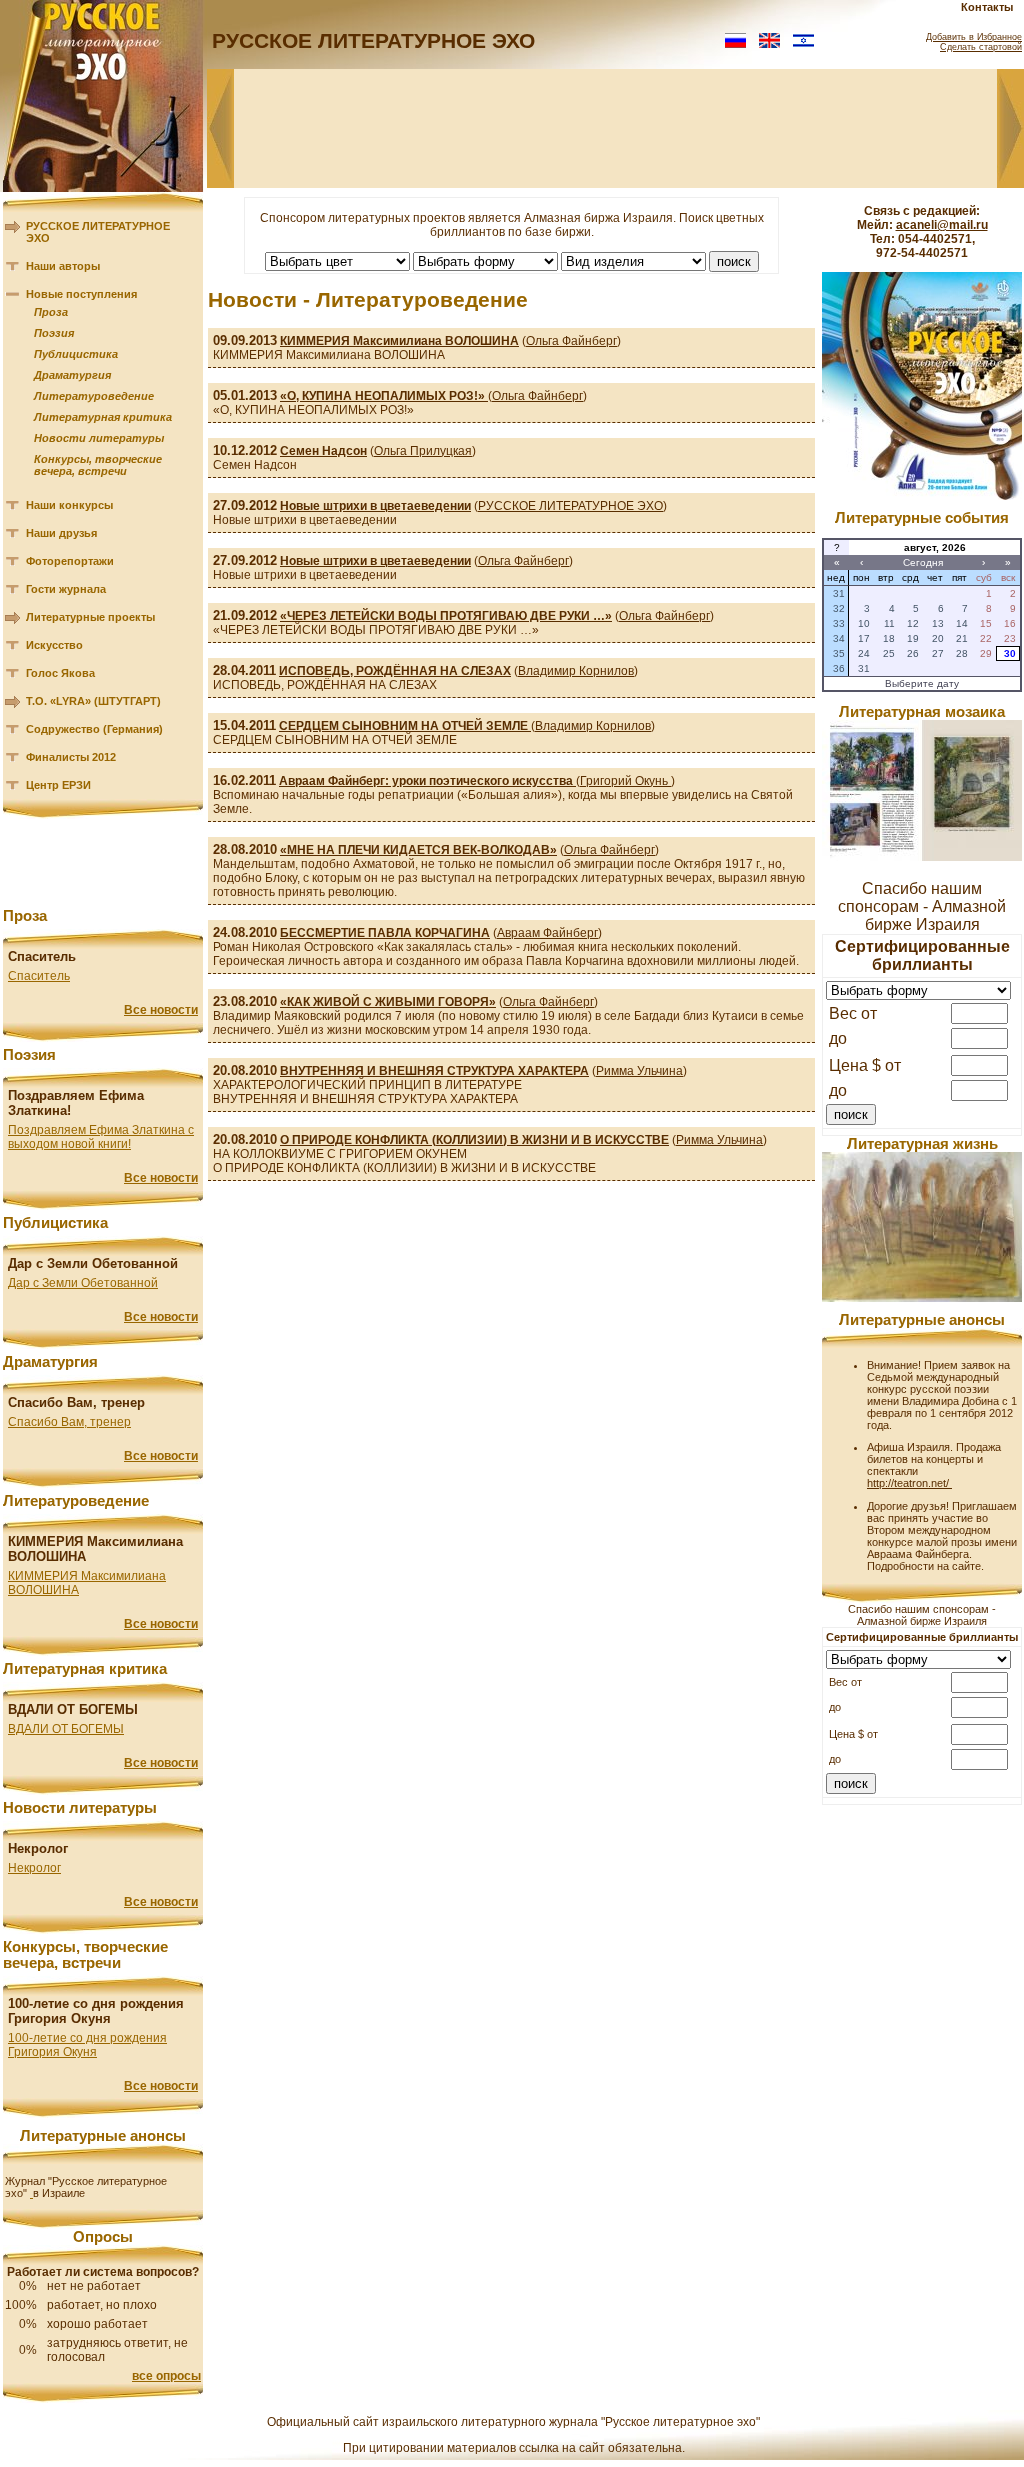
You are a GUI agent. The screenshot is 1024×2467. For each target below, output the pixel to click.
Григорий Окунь (625, 781)
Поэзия (54, 333)
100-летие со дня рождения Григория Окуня (87, 2045)
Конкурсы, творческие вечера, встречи (98, 465)
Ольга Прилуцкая (423, 451)
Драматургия (72, 375)
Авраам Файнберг (547, 933)
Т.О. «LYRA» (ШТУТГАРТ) (93, 701)
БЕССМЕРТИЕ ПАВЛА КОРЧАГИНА (385, 933)
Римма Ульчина (639, 1071)
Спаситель (39, 976)
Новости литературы (99, 438)
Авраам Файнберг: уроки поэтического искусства (427, 781)
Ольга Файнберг (571, 341)
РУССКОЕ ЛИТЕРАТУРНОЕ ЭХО (570, 506)
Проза (51, 312)
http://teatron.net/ (909, 1483)
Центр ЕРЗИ (58, 785)
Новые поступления (81, 294)
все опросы (166, 2376)
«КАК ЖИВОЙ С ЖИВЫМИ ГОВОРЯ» (388, 1002)
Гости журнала (66, 589)
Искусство (54, 645)
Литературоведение (94, 396)
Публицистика (76, 354)
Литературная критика (103, 417)
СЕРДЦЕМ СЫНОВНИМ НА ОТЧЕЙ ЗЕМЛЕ (405, 726)
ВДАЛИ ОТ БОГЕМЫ (66, 1729)
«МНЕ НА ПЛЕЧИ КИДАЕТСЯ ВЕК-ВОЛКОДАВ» (418, 850)
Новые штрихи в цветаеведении (375, 506)
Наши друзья (61, 533)
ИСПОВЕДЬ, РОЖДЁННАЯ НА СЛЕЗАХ (395, 671)
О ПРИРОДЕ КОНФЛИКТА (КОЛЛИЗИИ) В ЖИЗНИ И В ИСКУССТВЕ (474, 1140)
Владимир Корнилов (576, 671)
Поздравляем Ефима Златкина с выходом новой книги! (101, 1137)
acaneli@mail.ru (942, 225)
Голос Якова (60, 673)
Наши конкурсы (69, 505)
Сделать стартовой (981, 47)
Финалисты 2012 (71, 757)
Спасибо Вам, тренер (69, 1422)
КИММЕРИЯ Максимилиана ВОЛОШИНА (399, 341)
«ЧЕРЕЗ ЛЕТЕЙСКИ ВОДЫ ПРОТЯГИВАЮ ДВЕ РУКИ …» (446, 616)
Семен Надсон (323, 451)
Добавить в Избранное (974, 37)
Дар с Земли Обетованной (83, 1283)
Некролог (34, 1868)
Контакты (987, 7)
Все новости (161, 1010)
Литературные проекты (90, 617)
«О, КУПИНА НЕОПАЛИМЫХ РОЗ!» (384, 396)
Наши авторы (63, 266)
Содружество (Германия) (94, 729)
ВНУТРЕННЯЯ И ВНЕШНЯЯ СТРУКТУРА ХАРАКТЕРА (434, 1071)
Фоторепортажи (70, 561)
